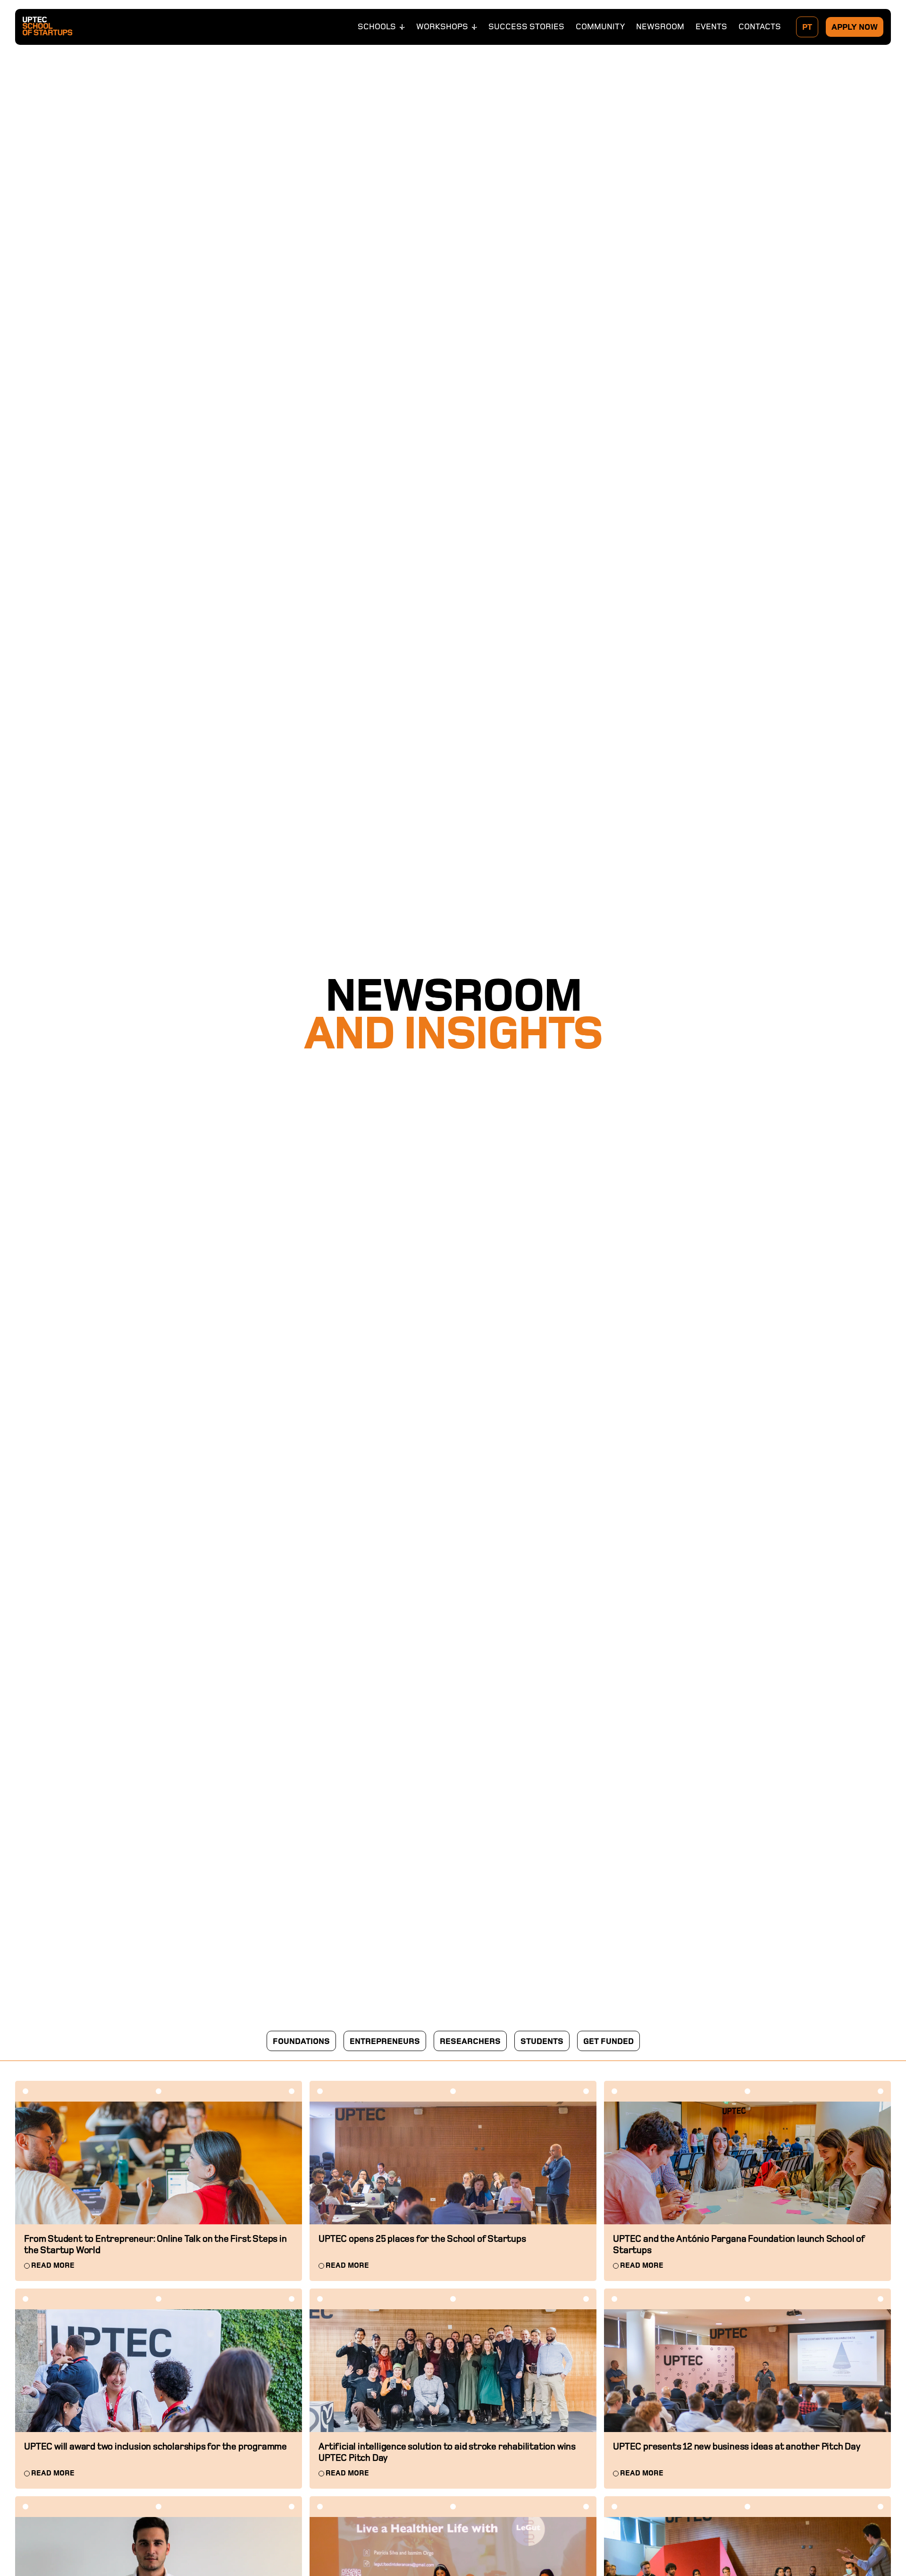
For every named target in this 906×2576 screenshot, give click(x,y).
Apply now (855, 27)
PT (807, 27)
